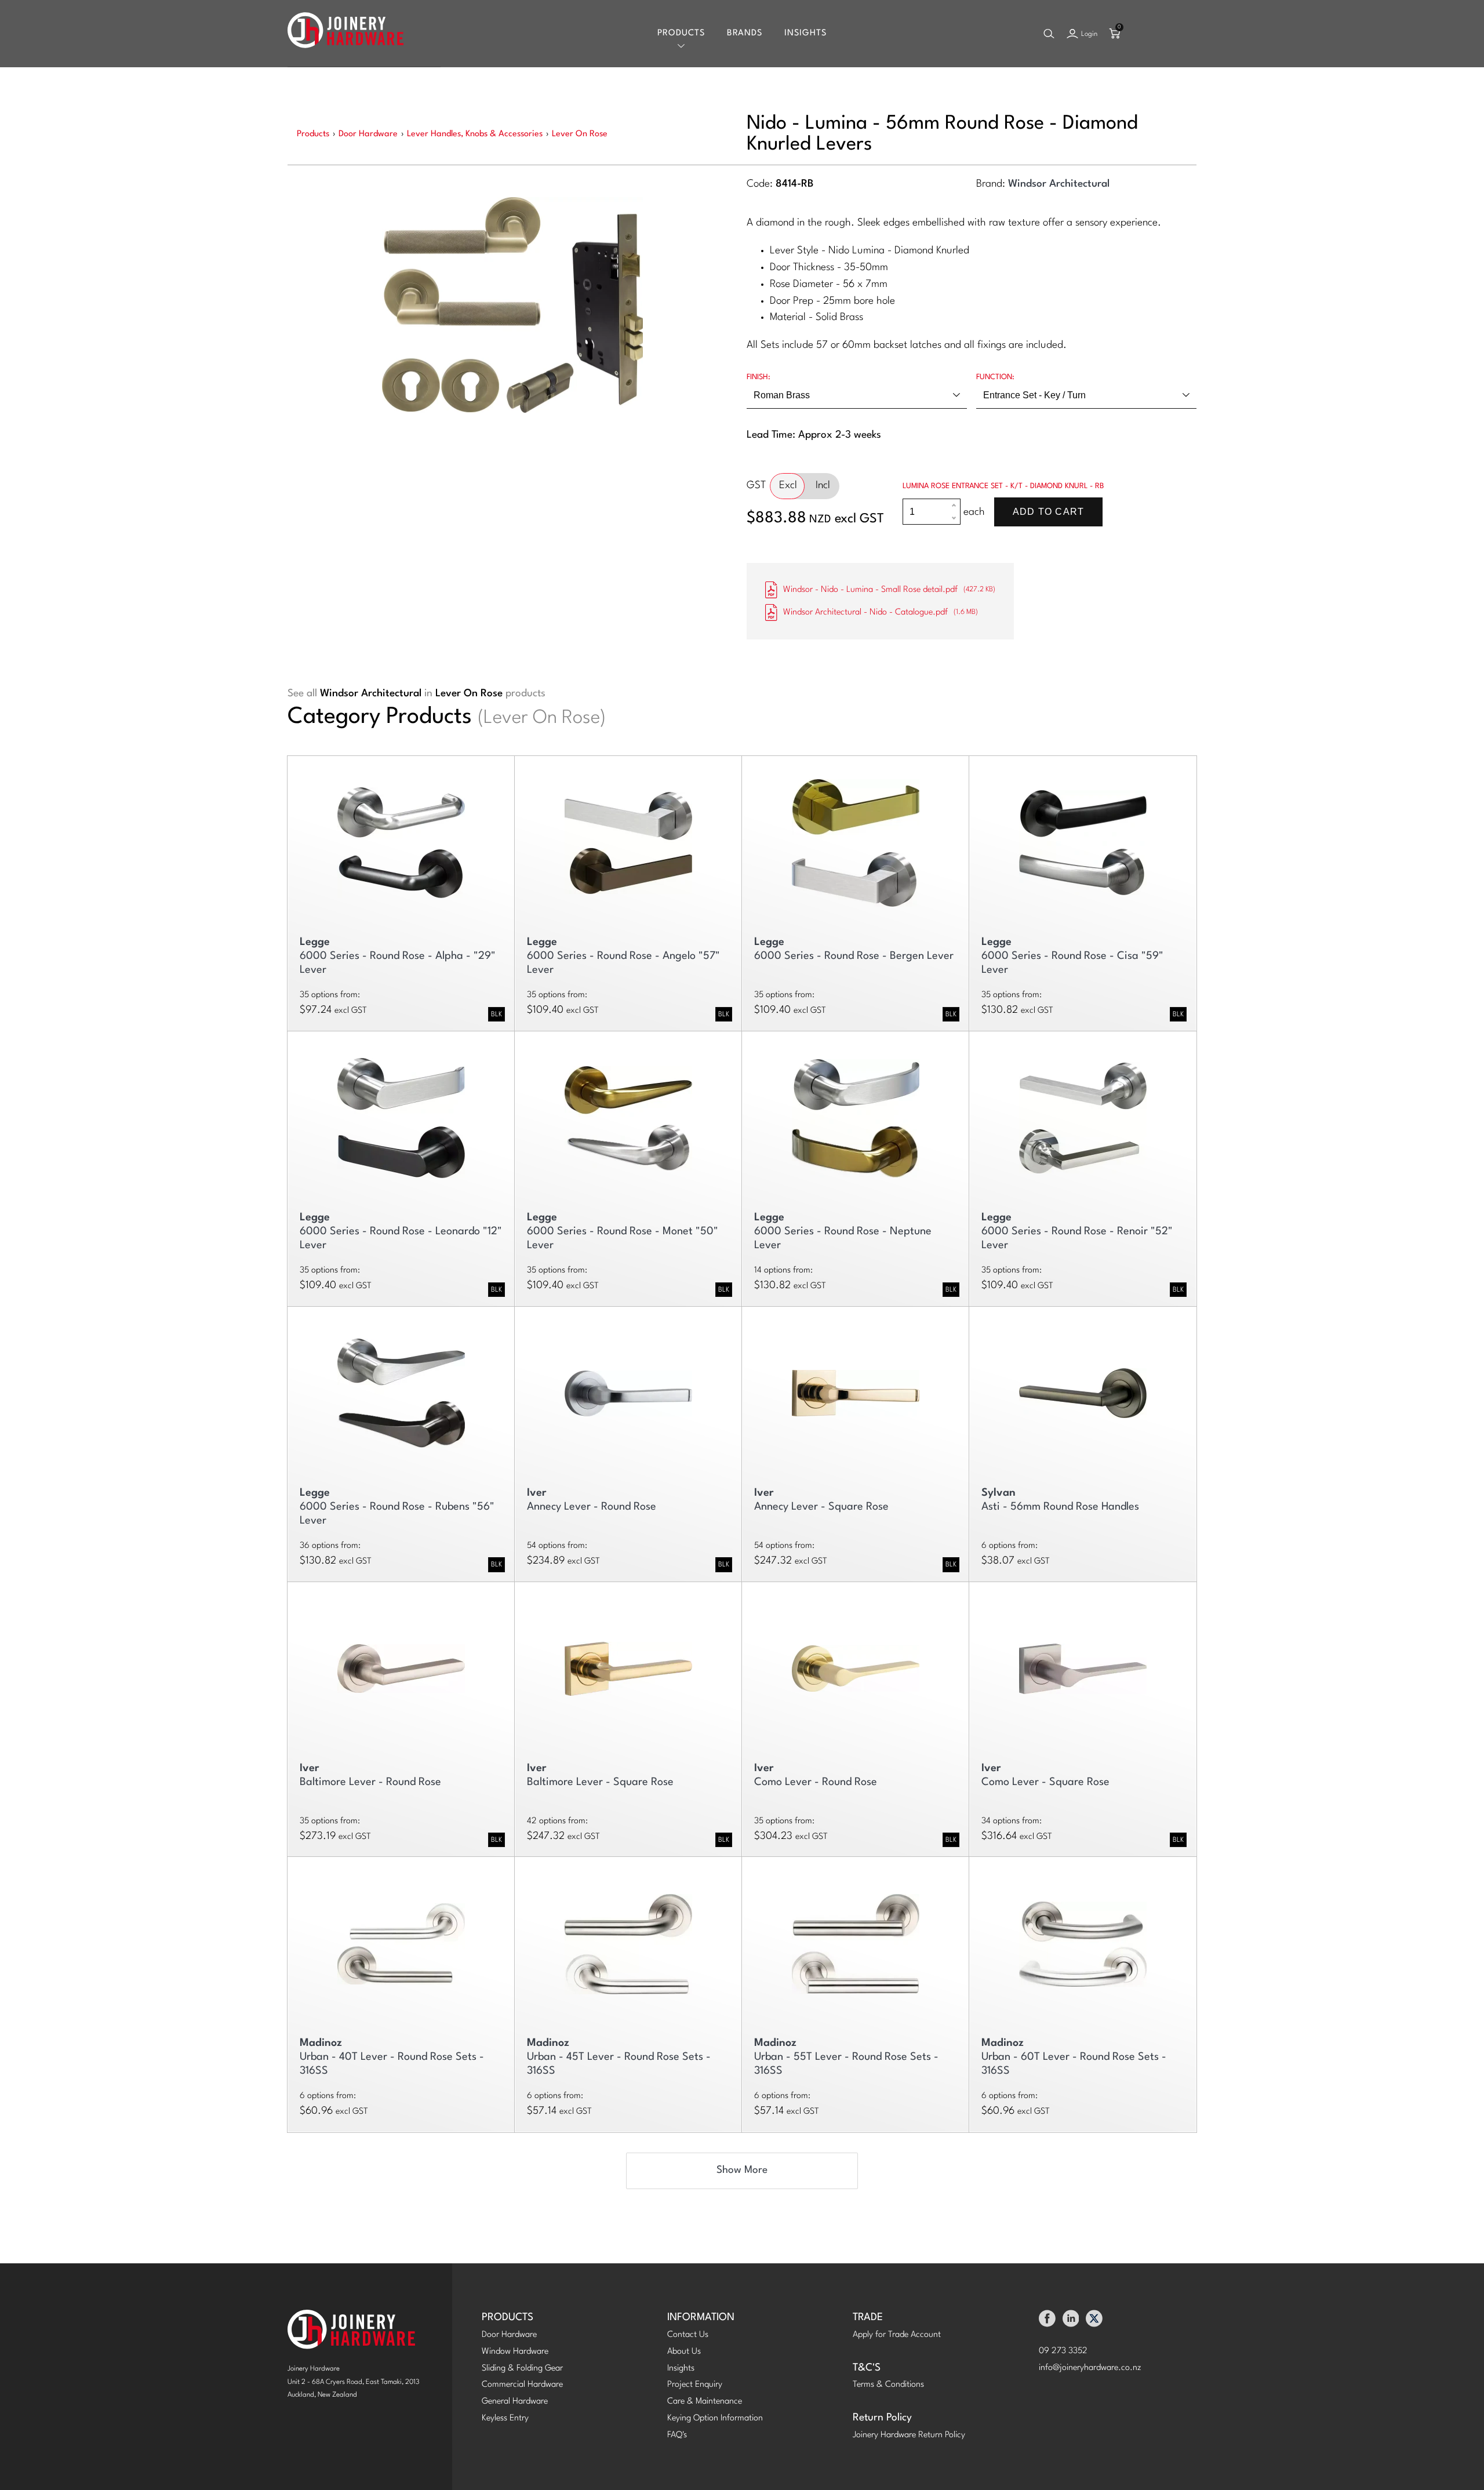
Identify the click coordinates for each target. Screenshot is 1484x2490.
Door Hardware (509, 2335)
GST (756, 486)
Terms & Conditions (888, 2385)
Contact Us (688, 2335)
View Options (401, 837)
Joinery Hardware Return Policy (909, 2435)
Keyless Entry (505, 2418)
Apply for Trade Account (897, 2335)
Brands (745, 33)
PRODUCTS (508, 2318)
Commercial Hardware (522, 2385)
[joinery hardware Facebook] (1047, 2322)
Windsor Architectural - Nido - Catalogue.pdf (881, 612)
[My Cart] (1115, 34)
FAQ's (677, 2435)
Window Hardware (515, 2352)
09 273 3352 (1063, 2351)
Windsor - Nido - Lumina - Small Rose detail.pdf (889, 590)
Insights (805, 33)
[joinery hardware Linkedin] (1071, 2322)
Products (681, 33)
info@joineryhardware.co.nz (1090, 2368)
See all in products (417, 694)
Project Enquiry (695, 2385)
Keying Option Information (715, 2418)
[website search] (1049, 34)
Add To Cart (1048, 512)
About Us (684, 2352)
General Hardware (515, 2402)
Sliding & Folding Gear (522, 2369)
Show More (742, 2170)
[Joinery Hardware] (345, 33)
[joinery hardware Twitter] (1094, 2322)
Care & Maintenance (705, 2402)
